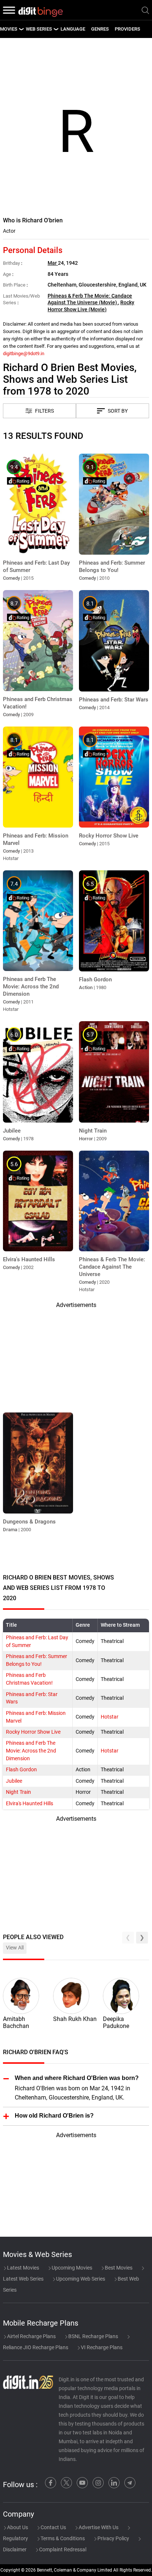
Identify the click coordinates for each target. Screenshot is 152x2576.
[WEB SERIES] (56, 29)
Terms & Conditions (62, 2538)
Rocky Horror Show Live (33, 1732)
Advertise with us (98, 2527)
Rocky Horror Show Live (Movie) (91, 306)
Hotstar (110, 1717)
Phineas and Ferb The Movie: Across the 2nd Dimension (31, 1751)
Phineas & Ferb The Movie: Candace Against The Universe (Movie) (90, 299)
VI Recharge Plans (101, 2347)
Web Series (39, 29)
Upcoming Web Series (80, 2279)
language (73, 29)
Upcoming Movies (71, 2268)
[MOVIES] (21, 29)
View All (15, 1948)
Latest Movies (23, 2268)
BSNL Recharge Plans (93, 2336)
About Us (17, 2527)
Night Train (18, 1792)
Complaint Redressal (62, 2549)
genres (100, 29)
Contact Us (53, 2527)
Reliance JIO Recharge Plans (36, 2347)
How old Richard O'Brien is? (54, 2116)
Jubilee (14, 1781)
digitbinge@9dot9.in (24, 353)
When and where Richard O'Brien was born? (77, 2078)
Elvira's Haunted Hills (30, 1804)
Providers (127, 29)
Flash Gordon (21, 1770)
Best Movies (118, 2268)
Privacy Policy (113, 2538)
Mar (53, 263)
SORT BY (118, 411)
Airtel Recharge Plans (31, 2336)
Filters (44, 411)
